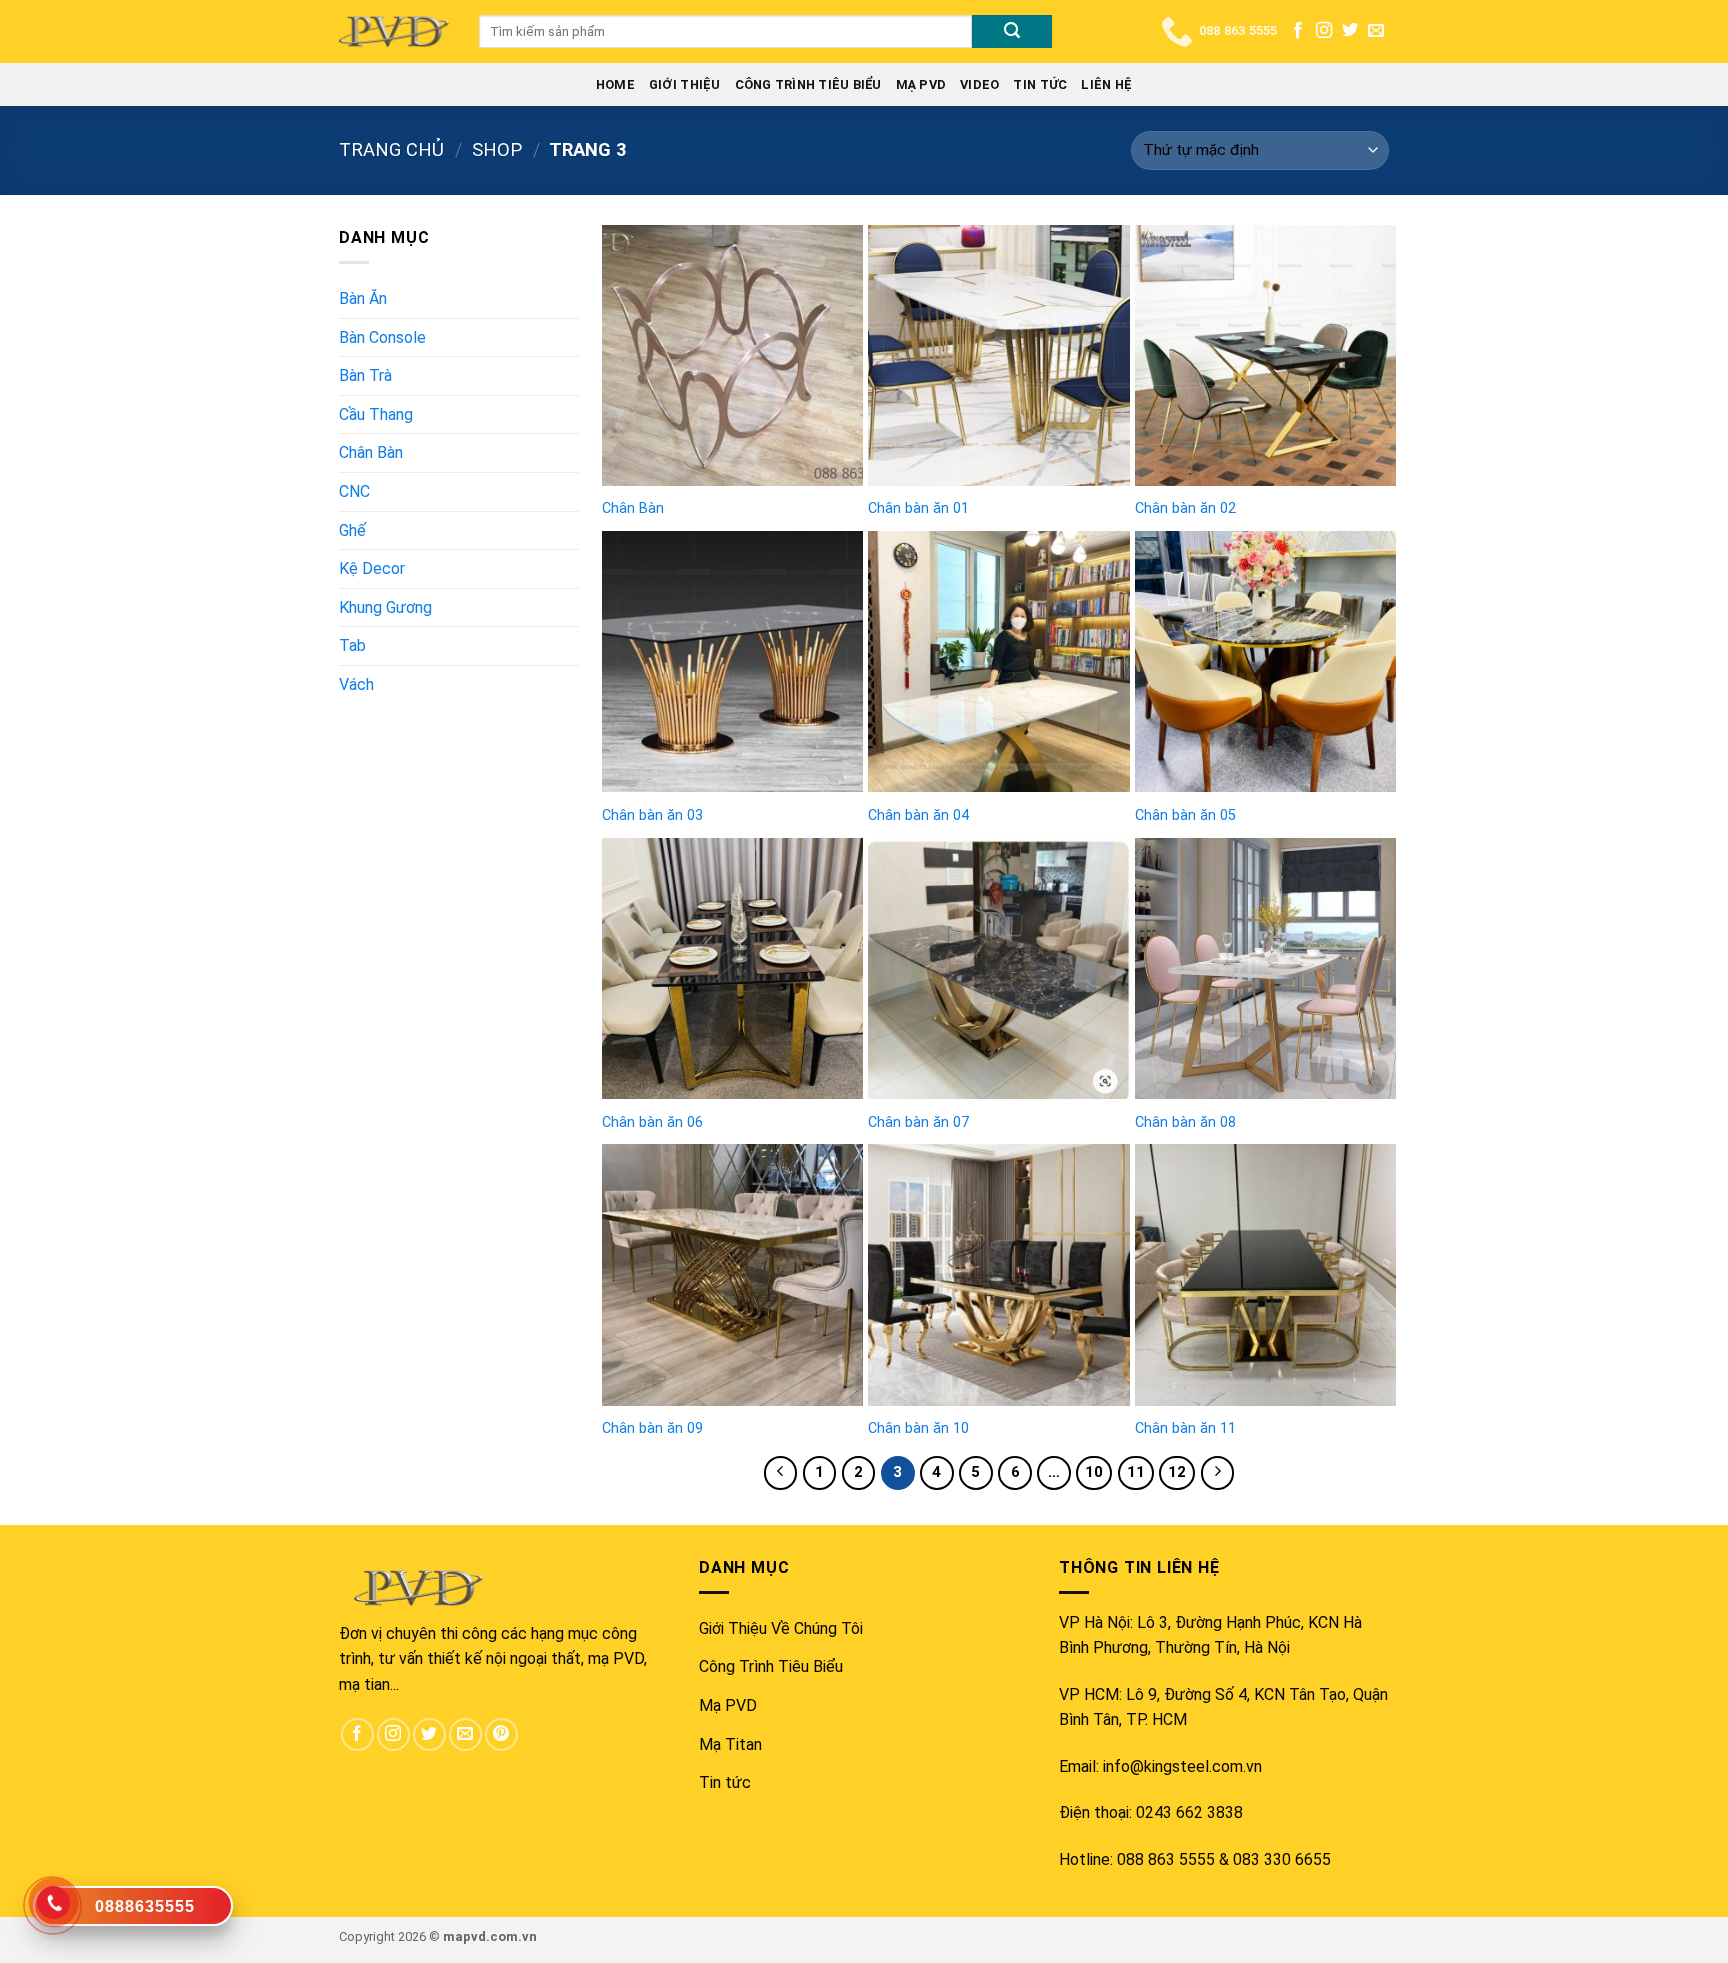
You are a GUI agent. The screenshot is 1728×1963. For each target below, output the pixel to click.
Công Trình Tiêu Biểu (808, 84)
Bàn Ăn (363, 298)
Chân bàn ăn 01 (918, 508)
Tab (352, 645)
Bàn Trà (365, 375)
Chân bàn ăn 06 (652, 1122)
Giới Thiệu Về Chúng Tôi (781, 1628)
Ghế (352, 530)
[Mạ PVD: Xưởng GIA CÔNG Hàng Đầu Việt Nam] (394, 31)
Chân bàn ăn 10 (918, 1428)
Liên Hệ (1106, 84)
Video (979, 84)
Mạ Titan (730, 1744)
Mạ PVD (921, 84)
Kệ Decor (372, 568)
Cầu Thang (376, 414)
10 (1094, 1472)
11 (1136, 1472)
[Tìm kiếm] (1012, 32)
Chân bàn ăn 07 (918, 1122)
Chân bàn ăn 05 (1185, 815)
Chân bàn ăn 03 (652, 815)
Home (615, 84)
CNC (354, 491)
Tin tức (1040, 84)
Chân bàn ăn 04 (918, 815)
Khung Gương (385, 607)
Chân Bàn (371, 452)
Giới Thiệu (685, 84)
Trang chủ (391, 149)
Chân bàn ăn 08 (1185, 1122)
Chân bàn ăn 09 (652, 1428)
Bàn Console (382, 337)
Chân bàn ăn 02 (1185, 508)
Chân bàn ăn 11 (1185, 1428)
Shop (497, 149)
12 (1177, 1472)
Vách (356, 684)
